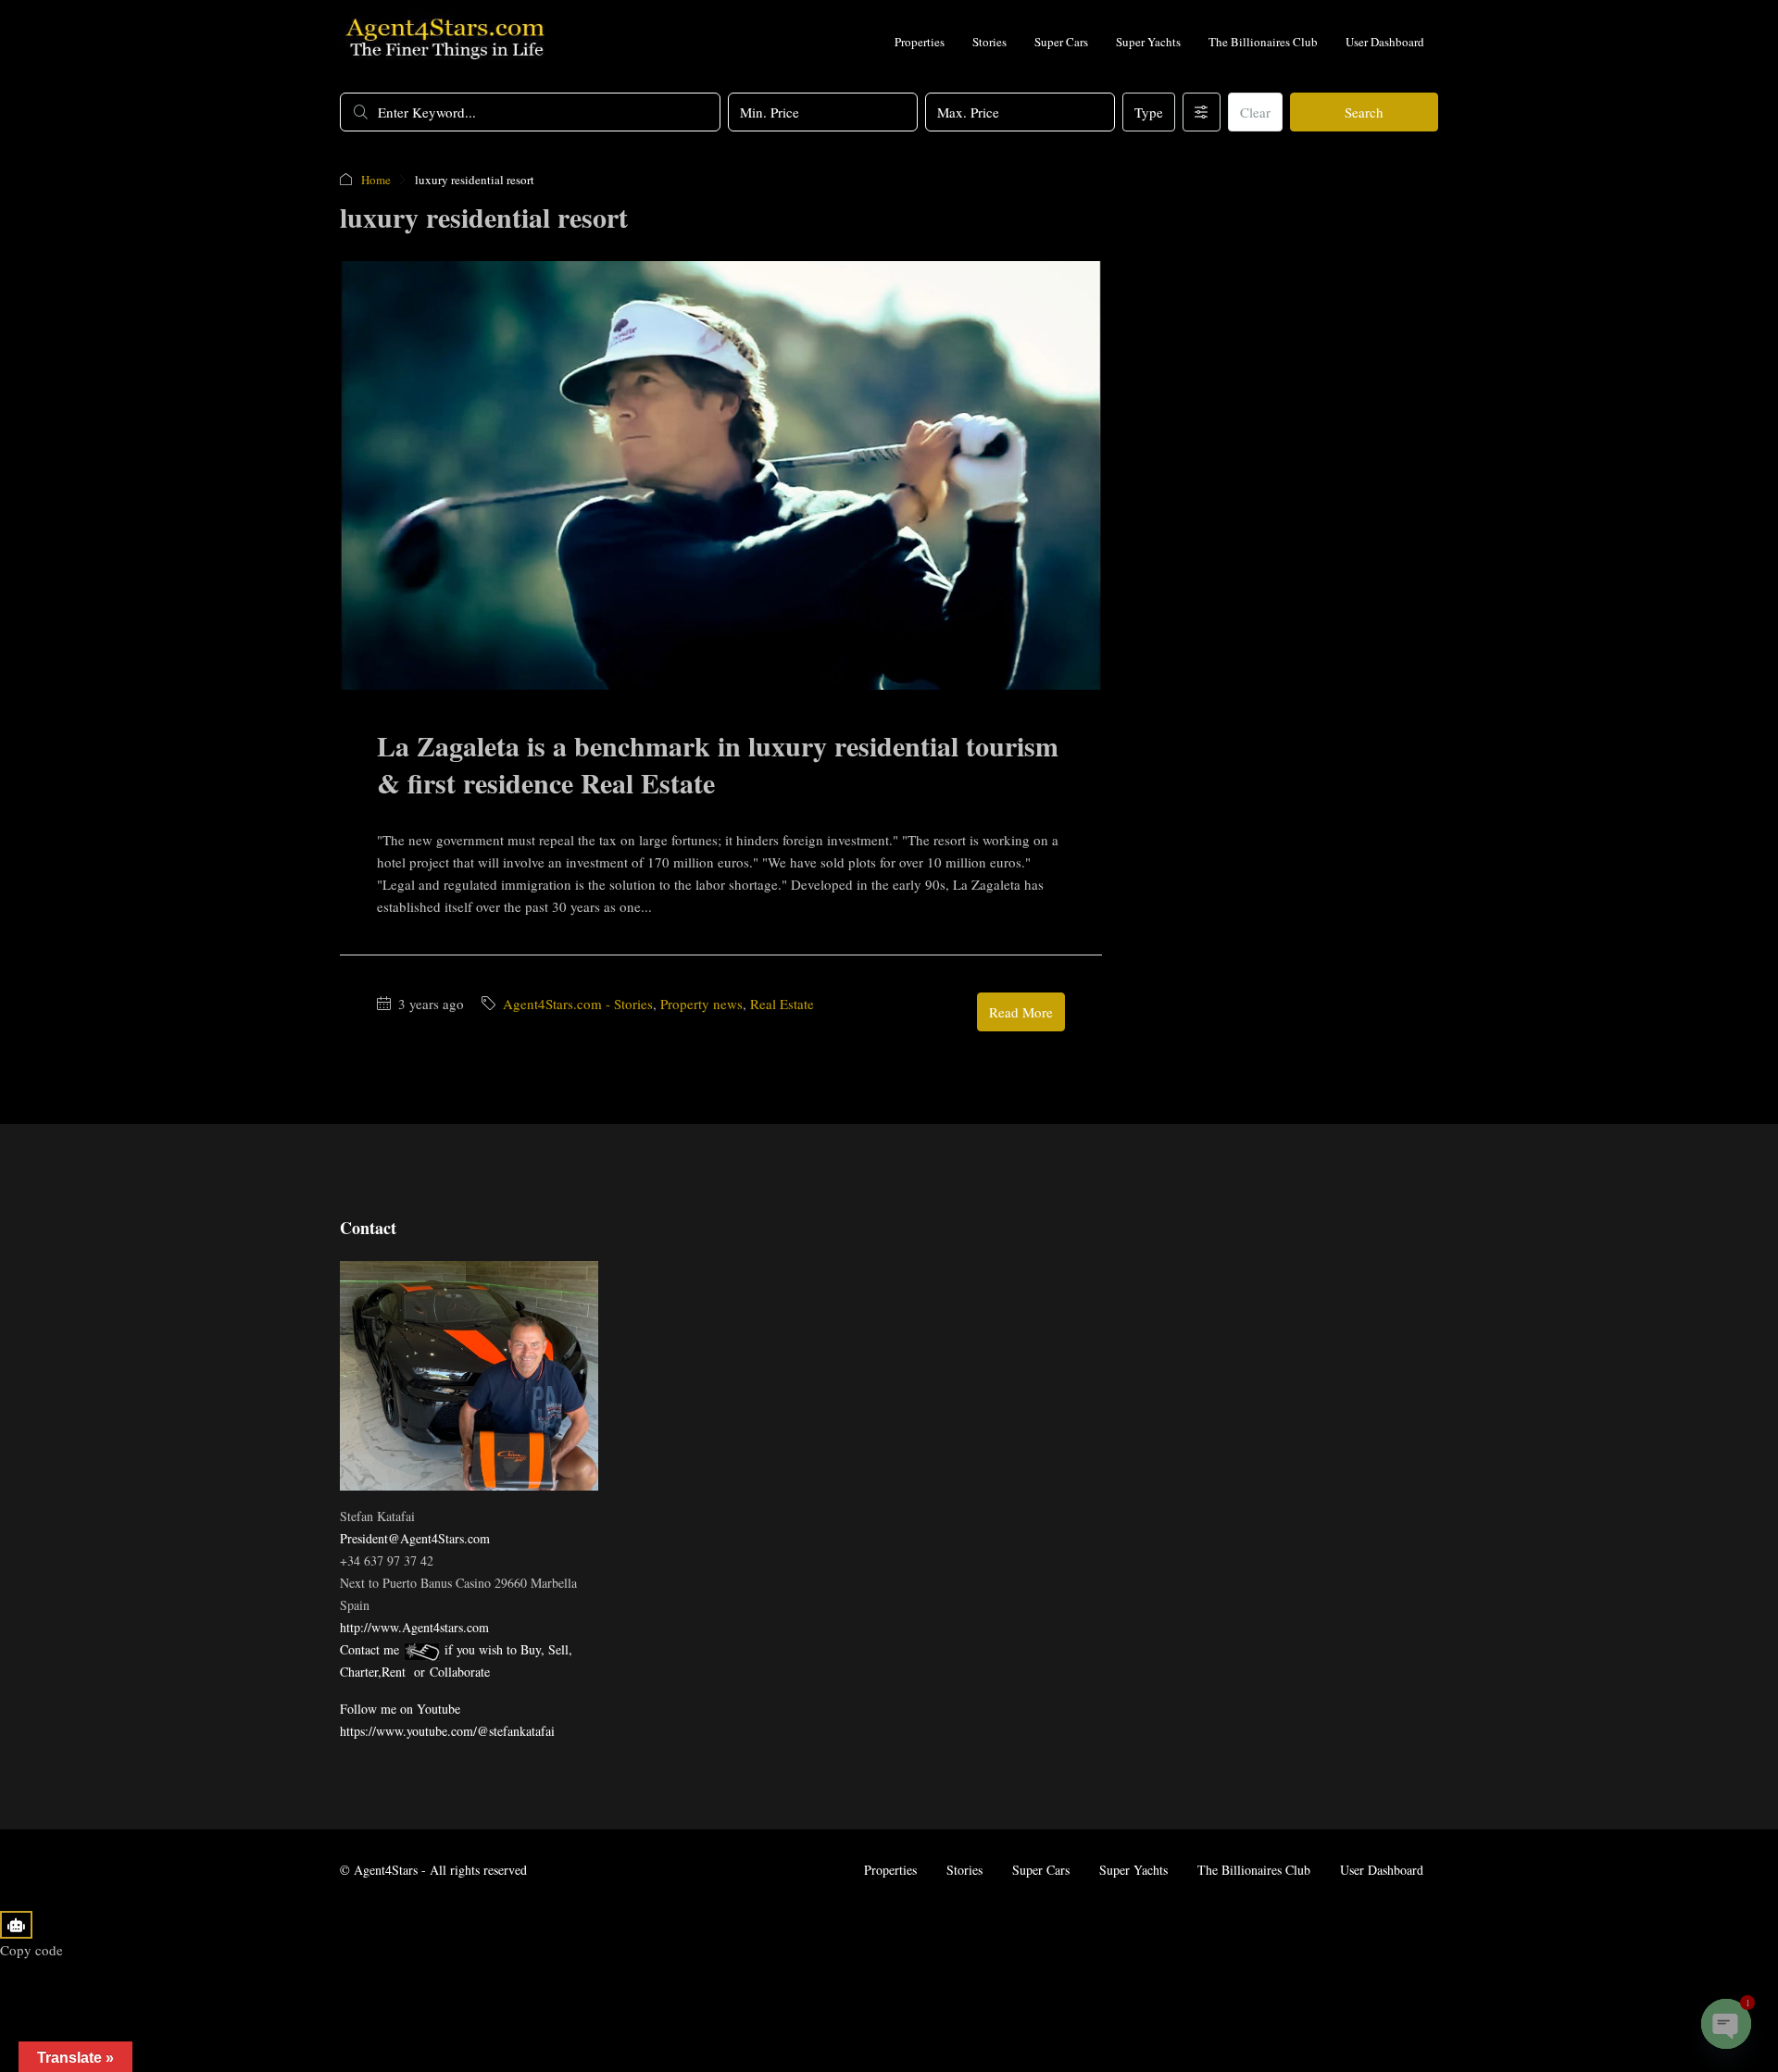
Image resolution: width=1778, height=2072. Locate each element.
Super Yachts (1148, 42)
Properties (920, 42)
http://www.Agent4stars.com (414, 1627)
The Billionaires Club (1263, 42)
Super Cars (1061, 42)
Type (1149, 112)
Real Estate (782, 1004)
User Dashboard (1385, 42)
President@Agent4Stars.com (415, 1538)
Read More (1021, 1012)
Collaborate (460, 1672)
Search (1364, 112)
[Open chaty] (1726, 2024)
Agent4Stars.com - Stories (578, 1004)
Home (376, 180)
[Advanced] (1202, 112)
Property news (701, 1004)
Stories (989, 42)
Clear (1255, 112)
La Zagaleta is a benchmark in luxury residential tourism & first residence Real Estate (718, 764)
